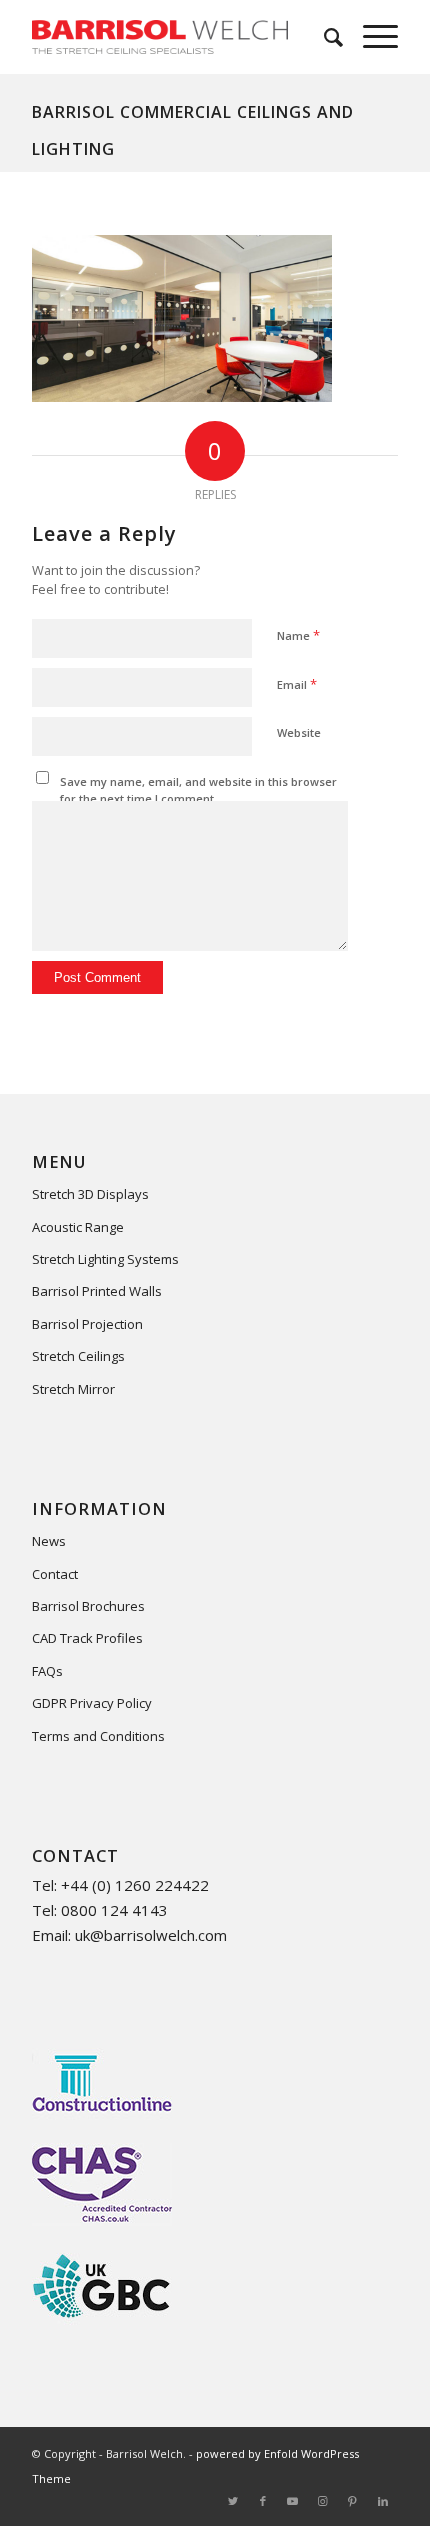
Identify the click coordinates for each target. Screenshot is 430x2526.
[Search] (323, 37)
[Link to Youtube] (293, 2501)
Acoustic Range (78, 1227)
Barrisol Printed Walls (97, 1291)
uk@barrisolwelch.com (151, 1935)
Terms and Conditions (98, 1736)
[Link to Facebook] (263, 2501)
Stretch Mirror (73, 1389)
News (49, 1541)
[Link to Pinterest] (353, 2501)
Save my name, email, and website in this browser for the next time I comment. (198, 790)
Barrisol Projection (87, 1324)
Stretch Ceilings (78, 1356)
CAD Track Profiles (87, 1638)
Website (299, 732)
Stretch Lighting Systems (105, 1259)
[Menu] (370, 37)
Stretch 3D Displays (90, 1194)
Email (297, 684)
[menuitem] (323, 37)
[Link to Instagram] (323, 2501)
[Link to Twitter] (233, 2501)
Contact (55, 1574)
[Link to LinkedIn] (383, 2501)
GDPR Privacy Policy (92, 1703)
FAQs (47, 1671)
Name (298, 635)
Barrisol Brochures (88, 1606)
